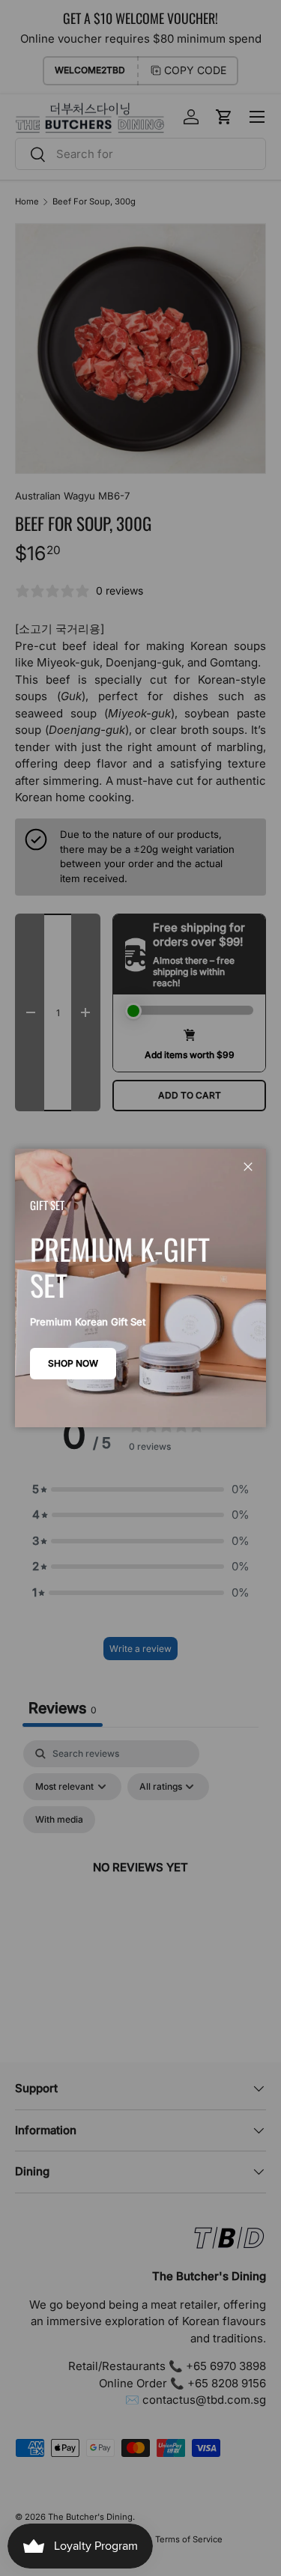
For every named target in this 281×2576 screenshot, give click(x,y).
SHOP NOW (73, 1363)
